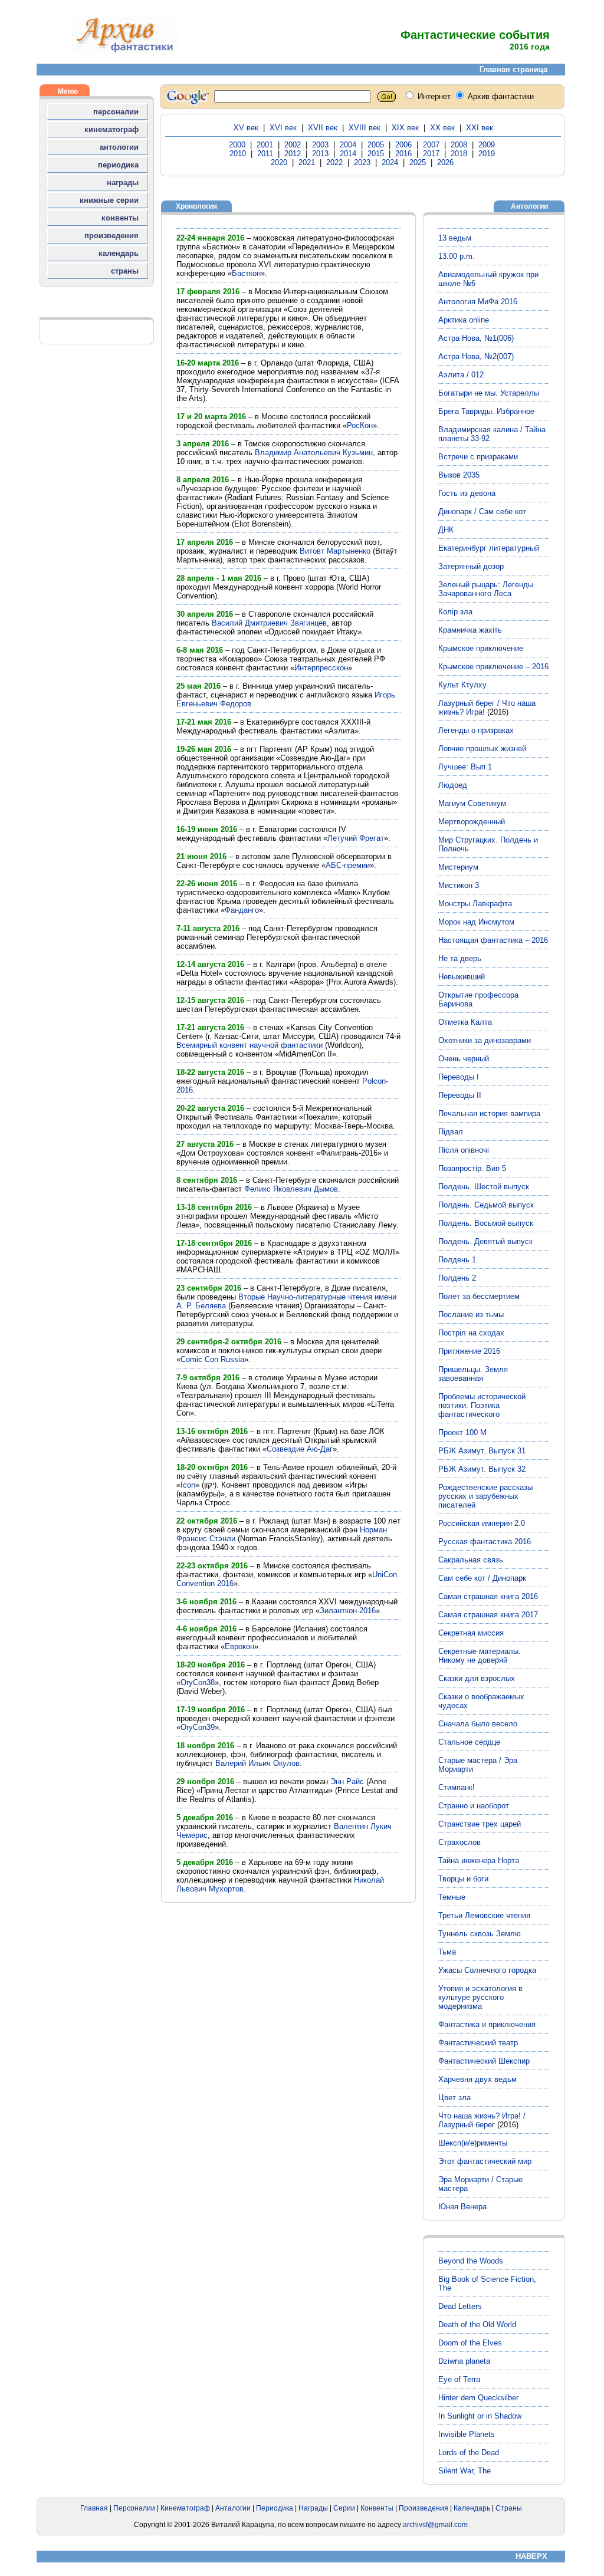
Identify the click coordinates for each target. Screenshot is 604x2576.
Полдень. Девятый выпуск (485, 1241)
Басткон (246, 273)
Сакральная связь (471, 1560)
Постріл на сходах (471, 1333)
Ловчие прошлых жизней (482, 749)
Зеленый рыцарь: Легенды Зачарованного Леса (486, 589)
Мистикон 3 (459, 885)
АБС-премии (348, 865)
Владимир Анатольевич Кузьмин (314, 453)
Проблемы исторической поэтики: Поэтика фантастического (482, 1405)
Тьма (447, 1952)
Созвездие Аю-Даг (300, 1449)
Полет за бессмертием (479, 1296)
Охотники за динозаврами (485, 1040)
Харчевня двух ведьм (477, 2079)
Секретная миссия (471, 1633)
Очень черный (464, 1059)
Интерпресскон (321, 668)
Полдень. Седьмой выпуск (486, 1205)
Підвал (451, 1132)
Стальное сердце (469, 1742)
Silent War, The (465, 2471)
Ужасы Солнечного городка (487, 1970)
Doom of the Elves (470, 2343)
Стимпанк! (457, 1787)
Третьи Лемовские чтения (484, 1915)
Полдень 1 (457, 1260)
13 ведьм (455, 238)
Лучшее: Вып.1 (465, 767)
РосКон (360, 425)
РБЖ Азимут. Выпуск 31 (482, 1451)
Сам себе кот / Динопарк (482, 1578)
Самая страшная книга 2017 (488, 1615)
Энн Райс (347, 1782)
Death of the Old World (477, 2325)
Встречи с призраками (478, 457)
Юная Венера (462, 2207)
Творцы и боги (463, 1879)
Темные (452, 1897)
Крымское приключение (481, 648)
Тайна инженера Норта (479, 1861)
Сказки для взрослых (477, 1678)
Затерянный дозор (471, 566)
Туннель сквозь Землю (480, 1934)
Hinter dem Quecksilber (478, 2398)
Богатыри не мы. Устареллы (489, 393)
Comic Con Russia (212, 1359)
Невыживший (462, 977)
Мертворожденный (472, 822)
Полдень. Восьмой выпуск (486, 1223)
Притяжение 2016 (469, 1351)
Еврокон (239, 1646)
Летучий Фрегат (356, 838)
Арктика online (464, 320)
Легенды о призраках (476, 730)
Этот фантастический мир (485, 2161)
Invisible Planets (467, 2434)
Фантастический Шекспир (484, 2061)
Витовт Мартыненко (335, 551)
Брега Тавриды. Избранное (486, 411)
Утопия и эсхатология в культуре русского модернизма (480, 1997)
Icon (188, 1485)
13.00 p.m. (457, 256)
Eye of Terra (459, 2379)
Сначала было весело (478, 1724)
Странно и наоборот (474, 1806)
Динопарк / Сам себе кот (482, 511)
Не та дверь (460, 958)
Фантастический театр (478, 2043)
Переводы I (459, 1077)
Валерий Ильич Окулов (257, 1763)
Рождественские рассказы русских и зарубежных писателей (485, 1496)
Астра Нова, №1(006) (476, 338)
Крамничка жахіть (470, 630)
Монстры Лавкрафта (475, 904)
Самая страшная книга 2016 (488, 1596)
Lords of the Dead (469, 2452)
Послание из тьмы (471, 1315)
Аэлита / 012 (461, 375)
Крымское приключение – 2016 (493, 667)
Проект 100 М (462, 1432)
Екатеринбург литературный (489, 548)
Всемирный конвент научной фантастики (250, 1045)
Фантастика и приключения (487, 2024)
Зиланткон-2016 (348, 1611)
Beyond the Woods (471, 2261)
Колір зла (455, 612)
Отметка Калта (465, 1022)
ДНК (446, 530)
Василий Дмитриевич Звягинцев (269, 623)
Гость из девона (467, 493)
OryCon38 (198, 1682)
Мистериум (458, 867)
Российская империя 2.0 (482, 1523)
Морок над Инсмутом (476, 922)
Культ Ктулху (462, 685)
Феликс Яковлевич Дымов (291, 1189)
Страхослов (459, 1842)
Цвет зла (454, 2098)
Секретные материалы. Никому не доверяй (480, 1656)
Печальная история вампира (489, 1113)
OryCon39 (198, 1727)
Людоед (453, 785)
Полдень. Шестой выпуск (484, 1187)
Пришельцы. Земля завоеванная (473, 1374)
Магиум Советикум (472, 803)
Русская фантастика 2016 (485, 1542)
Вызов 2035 (459, 475)
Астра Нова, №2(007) (476, 356)
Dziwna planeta (464, 2361)
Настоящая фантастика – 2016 (493, 940)
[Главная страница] (125, 52)
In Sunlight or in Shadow (480, 2416)
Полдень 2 (457, 1278)
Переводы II (460, 1095)
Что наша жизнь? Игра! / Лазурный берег (482, 2120)
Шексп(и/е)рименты (473, 2143)
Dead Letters (460, 2306)
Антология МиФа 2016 (478, 302)
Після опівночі (464, 1150)
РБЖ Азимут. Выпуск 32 (482, 1469)
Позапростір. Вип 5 (472, 1168)
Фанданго (242, 910)
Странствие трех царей (480, 1824)
